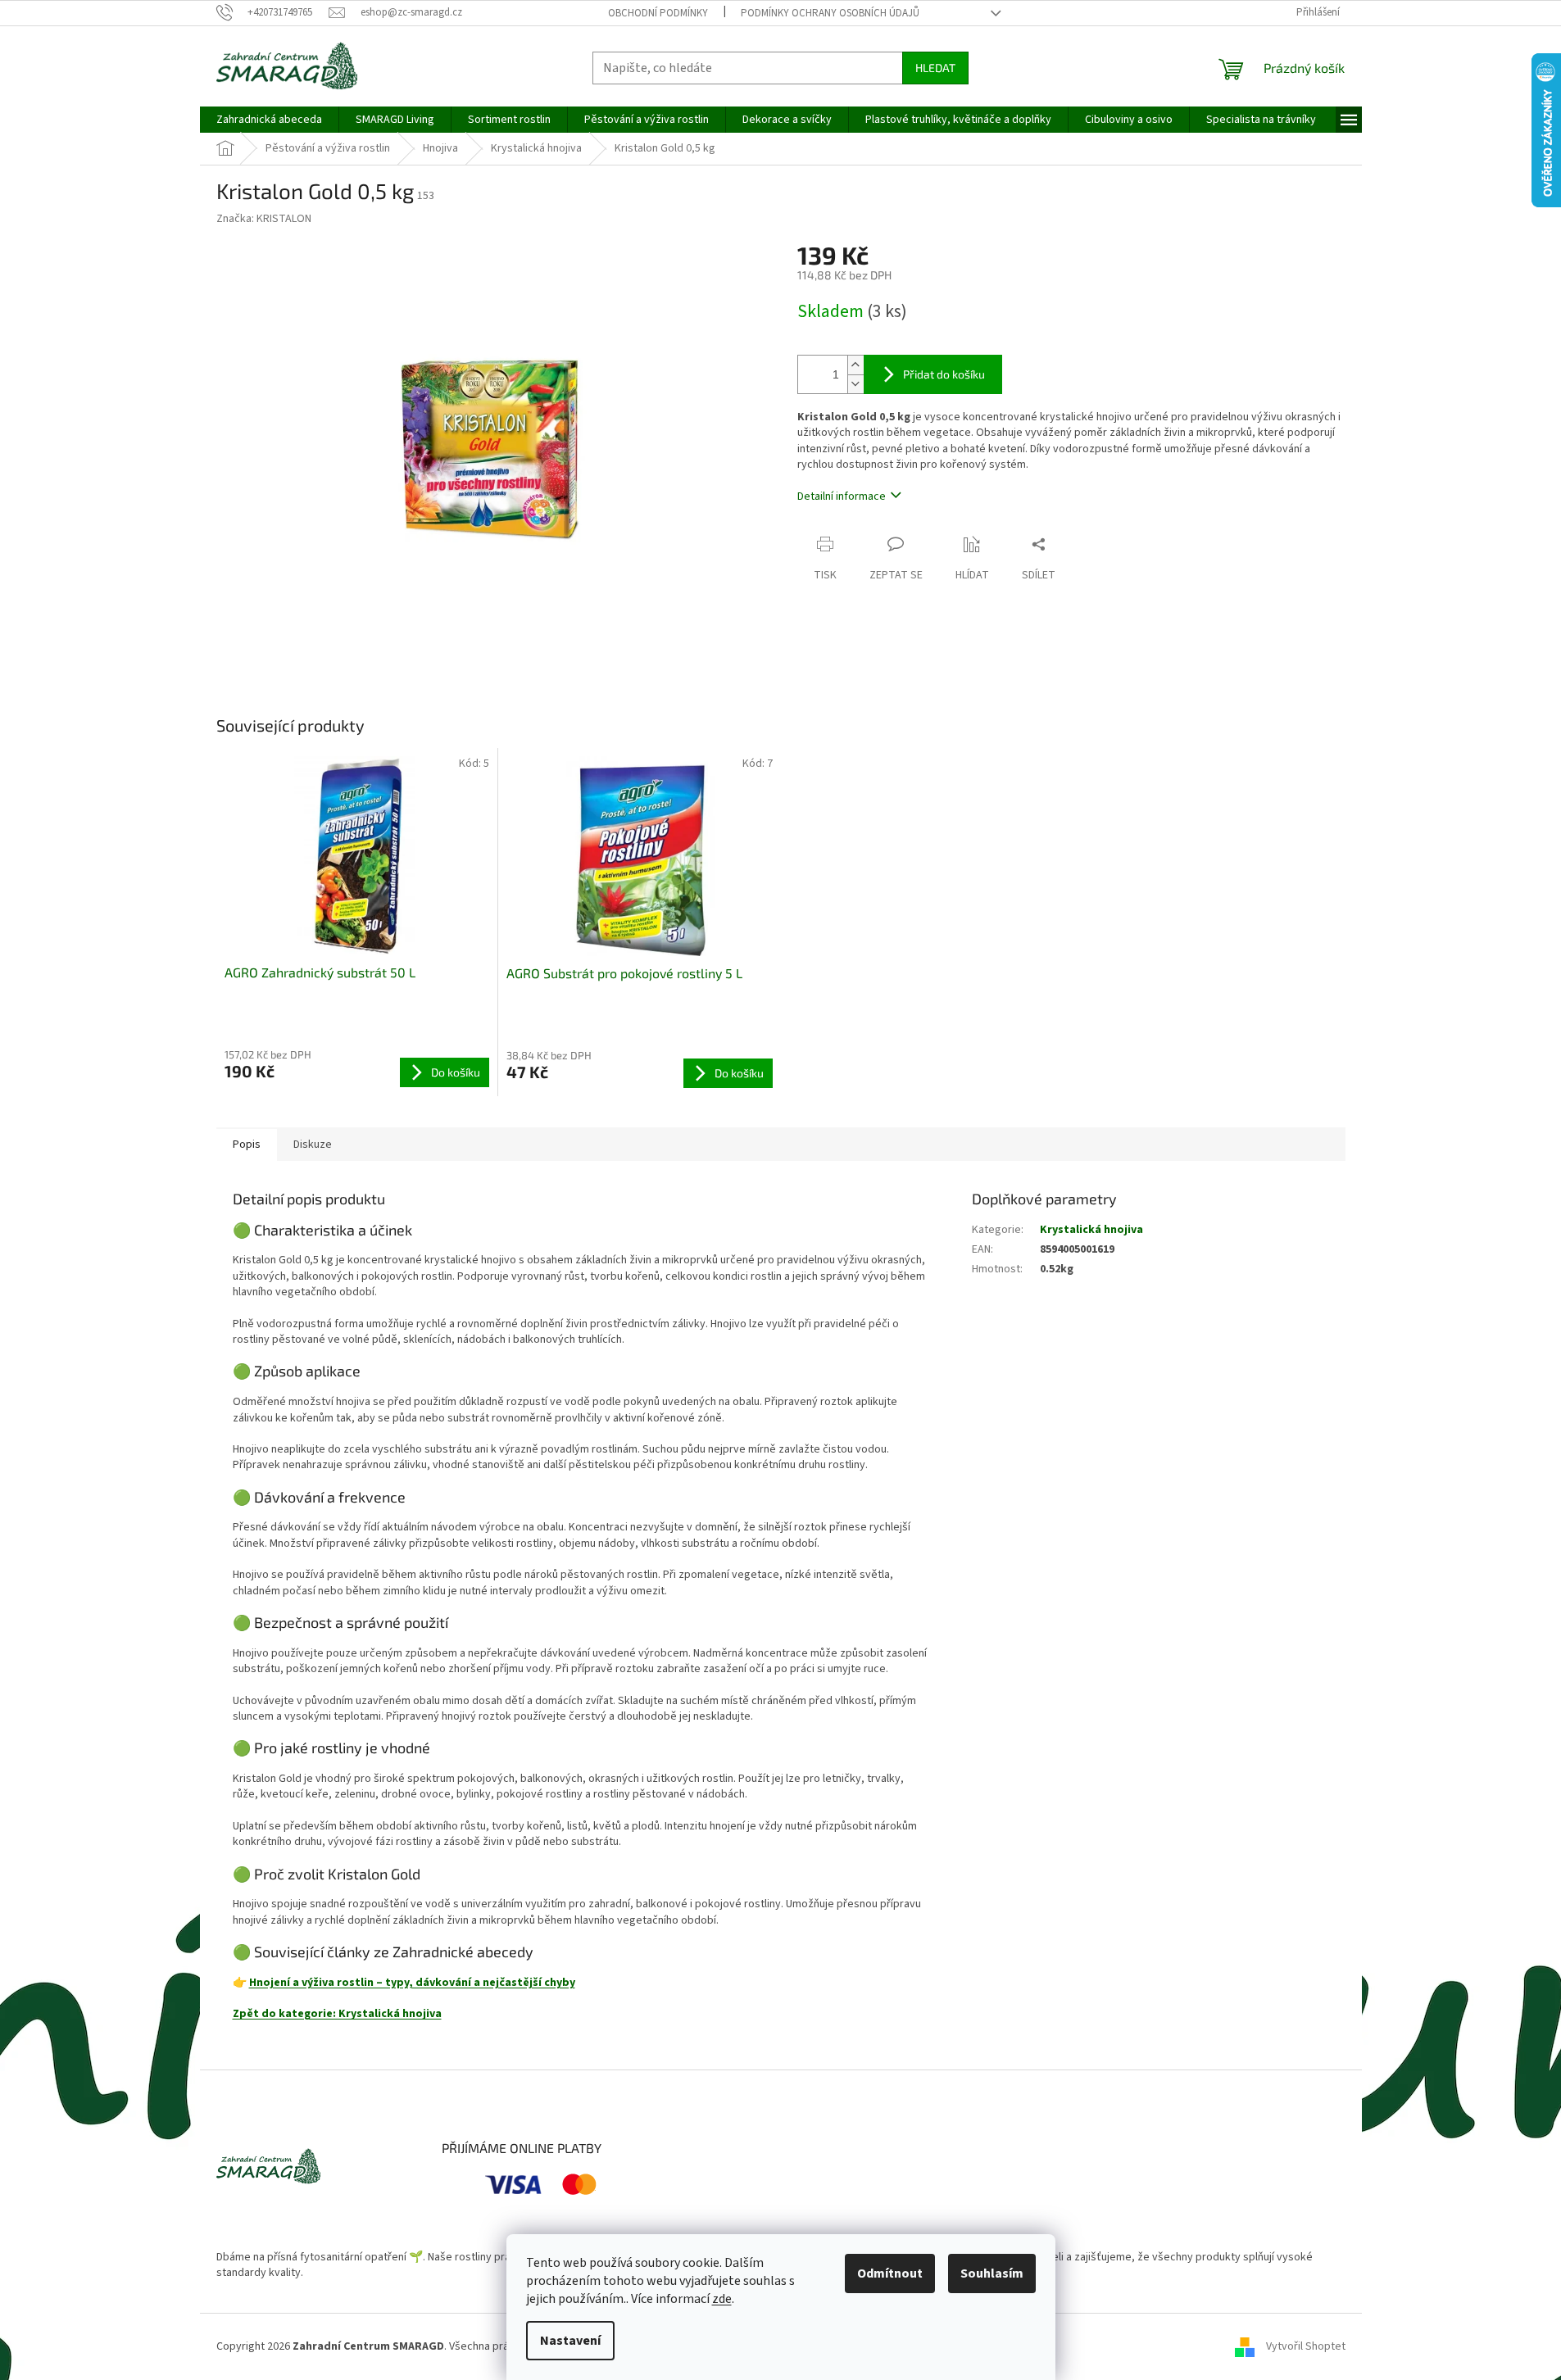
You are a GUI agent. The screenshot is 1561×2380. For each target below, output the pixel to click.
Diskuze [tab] (313, 1145)
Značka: (264, 219)
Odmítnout (890, 2273)
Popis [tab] (247, 1145)
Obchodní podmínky (658, 13)
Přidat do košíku (944, 374)
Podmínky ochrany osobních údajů (830, 13)
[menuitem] (269, 120)
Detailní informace (842, 496)
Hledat (935, 68)
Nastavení (570, 2341)
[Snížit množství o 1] (855, 384)
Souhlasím (992, 2273)
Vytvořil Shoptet (1306, 2346)
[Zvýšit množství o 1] (855, 365)
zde (722, 2299)
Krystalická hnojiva (1091, 1230)
